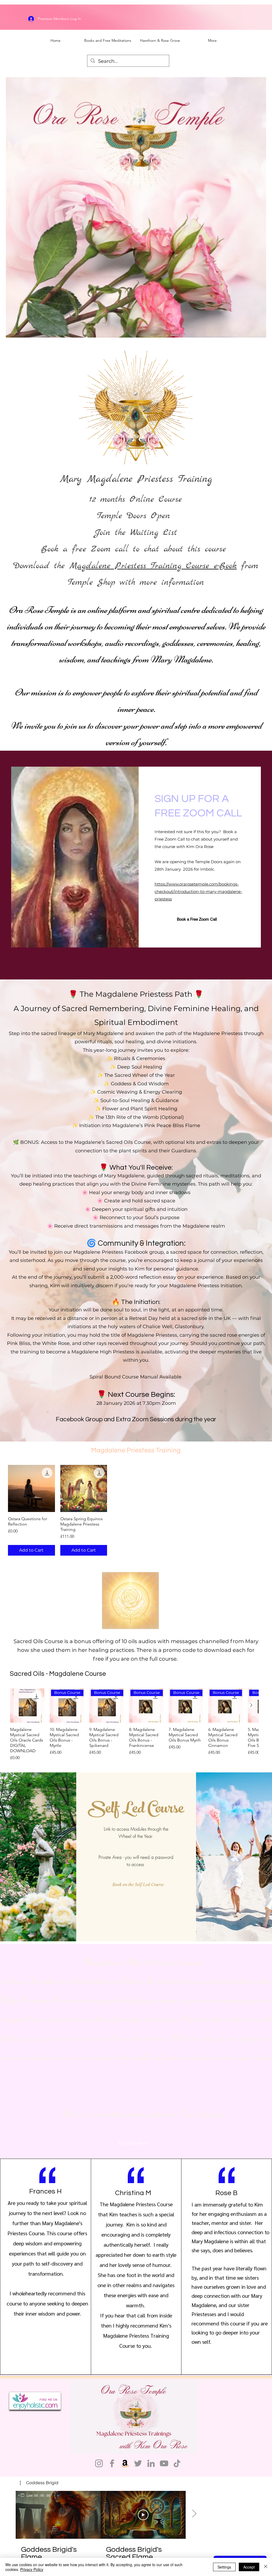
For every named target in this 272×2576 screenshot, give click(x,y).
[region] (34, 2495)
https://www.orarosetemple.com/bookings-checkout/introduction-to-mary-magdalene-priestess (198, 892)
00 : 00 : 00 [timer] (42, 2495)
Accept (249, 2567)
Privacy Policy (32, 2569)
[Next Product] (251, 1705)
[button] (130, 1884)
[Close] (266, 2567)
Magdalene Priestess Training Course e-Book (153, 566)
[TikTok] (177, 2463)
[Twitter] (138, 2463)
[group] (136, 1510)
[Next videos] (194, 2514)
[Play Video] (143, 2515)
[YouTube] (164, 2463)
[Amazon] (125, 2463)
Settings (224, 2567)
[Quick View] (31, 1488)
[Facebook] (112, 2463)
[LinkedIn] (151, 2463)
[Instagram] (99, 2463)
